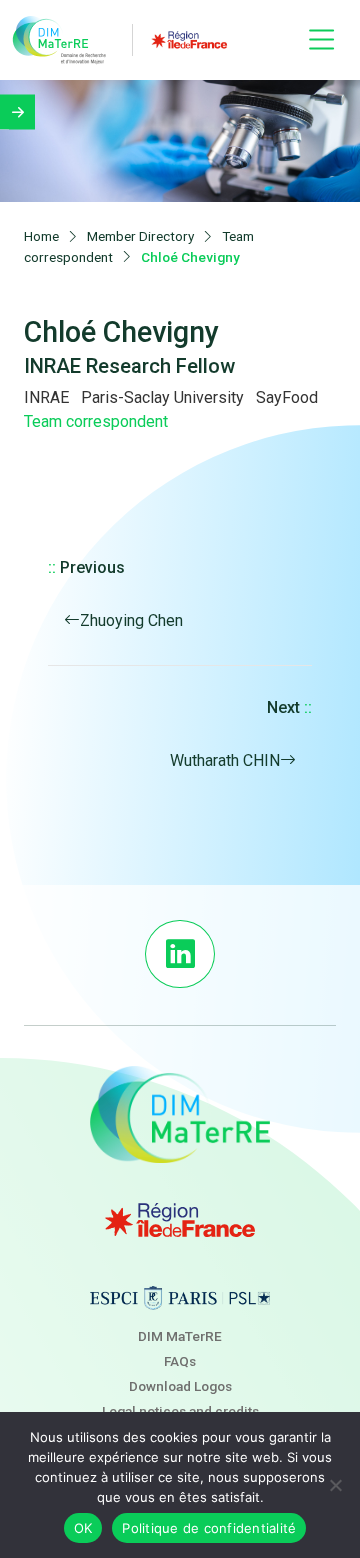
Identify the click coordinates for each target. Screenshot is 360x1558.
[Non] (335, 1485)
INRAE (46, 397)
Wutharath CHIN (225, 760)
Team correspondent (96, 421)
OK (83, 1528)
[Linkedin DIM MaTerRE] (179, 954)
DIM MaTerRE (180, 1336)
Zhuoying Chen (131, 620)
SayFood (287, 397)
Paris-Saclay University (162, 397)
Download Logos (180, 1386)
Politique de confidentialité (209, 1528)
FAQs (180, 1361)
